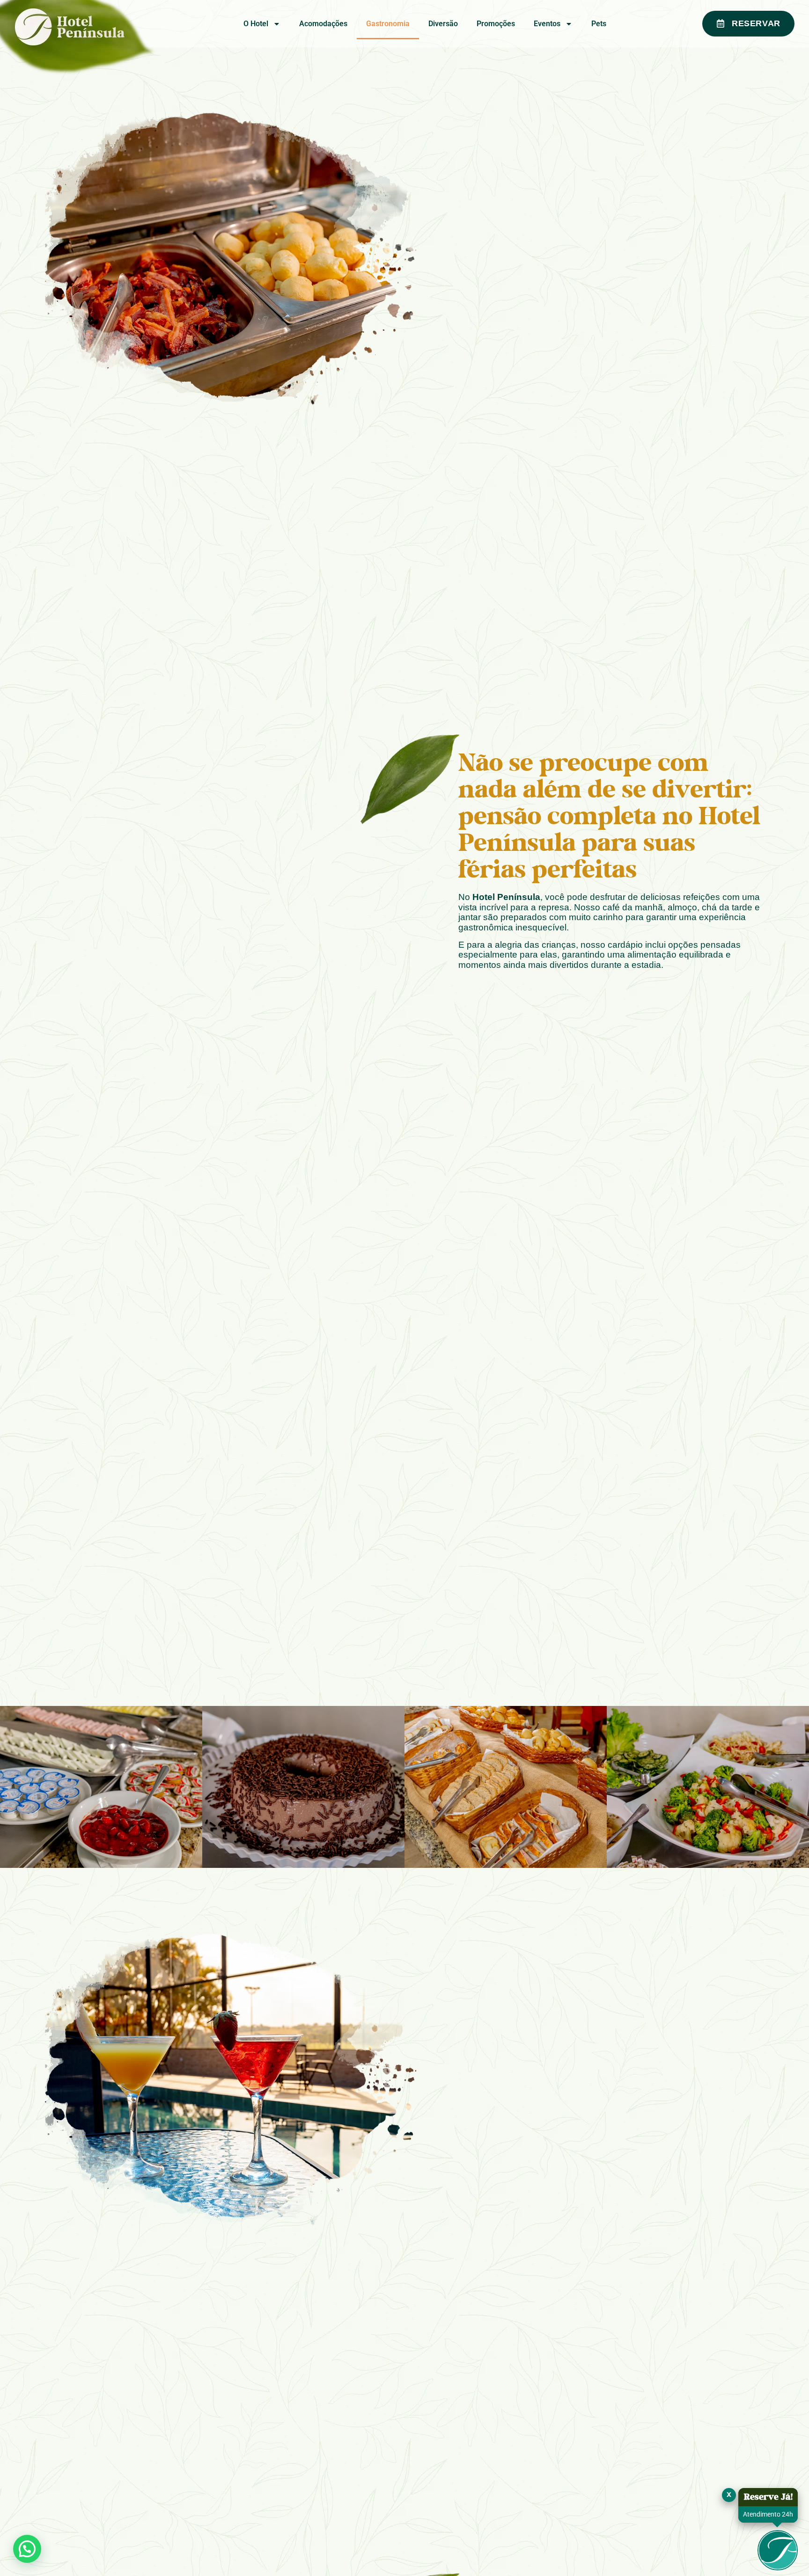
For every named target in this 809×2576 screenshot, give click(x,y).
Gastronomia (388, 24)
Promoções (496, 24)
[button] (27, 2549)
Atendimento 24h (768, 2514)
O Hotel (256, 24)
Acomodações (323, 24)
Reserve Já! (768, 2497)
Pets (599, 24)
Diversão (443, 24)
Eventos (547, 24)
